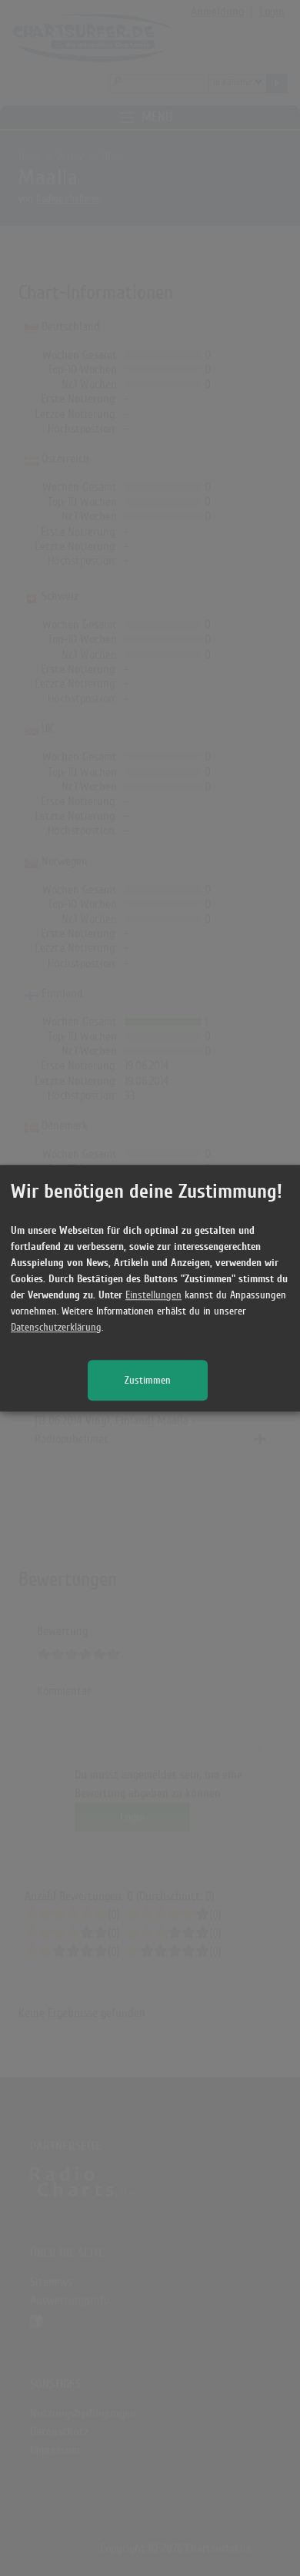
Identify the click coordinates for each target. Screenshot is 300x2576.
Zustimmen (148, 1380)
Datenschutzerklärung (56, 1327)
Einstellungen (153, 1295)
